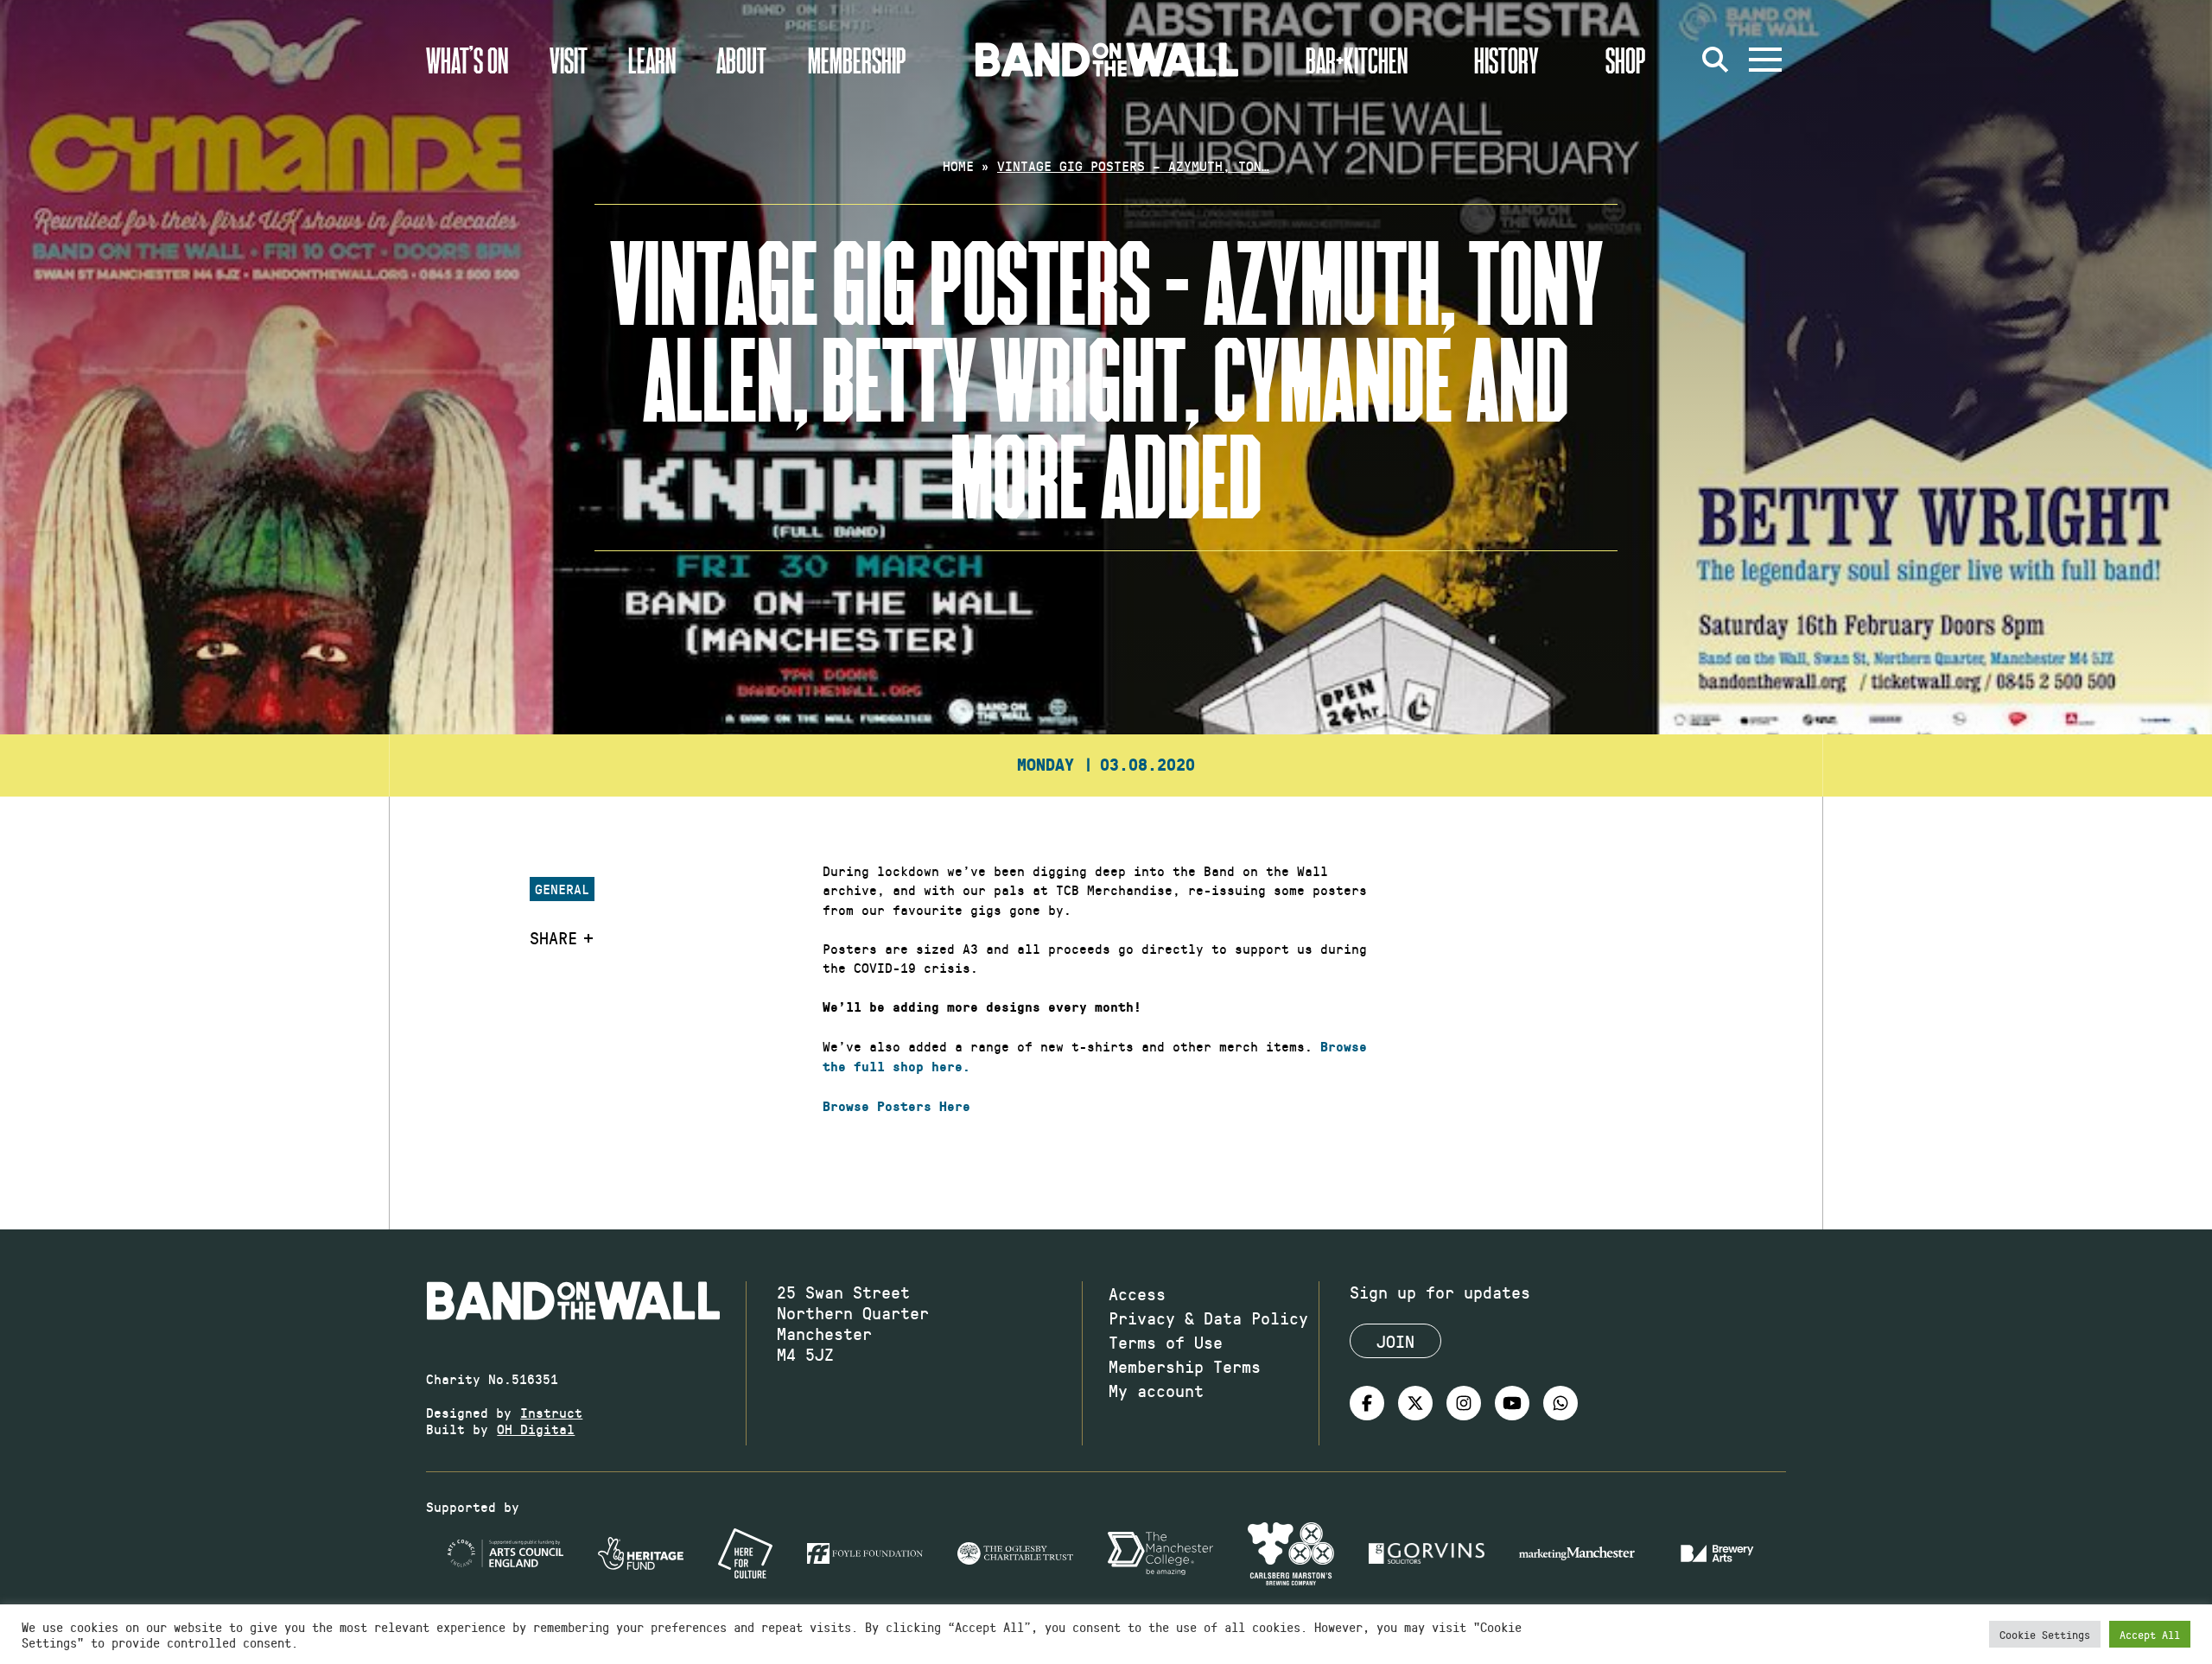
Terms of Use (1166, 1342)
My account (1156, 1390)
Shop (1626, 60)
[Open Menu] (1765, 60)
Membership (857, 60)
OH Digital (536, 1429)
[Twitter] (1415, 1403)
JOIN (1395, 1341)
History (1506, 60)
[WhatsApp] (1560, 1403)
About (741, 60)
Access (1137, 1293)
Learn (652, 60)
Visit (569, 60)
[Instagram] (1464, 1403)
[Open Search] (1715, 60)
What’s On (467, 60)
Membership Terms (1185, 1366)
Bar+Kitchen (1357, 60)
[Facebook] (1367, 1403)
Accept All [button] (2150, 1634)
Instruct (551, 1412)
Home (958, 165)
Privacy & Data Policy (1208, 1318)
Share (553, 937)
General (562, 889)
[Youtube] (1512, 1403)
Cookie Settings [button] (2045, 1634)
